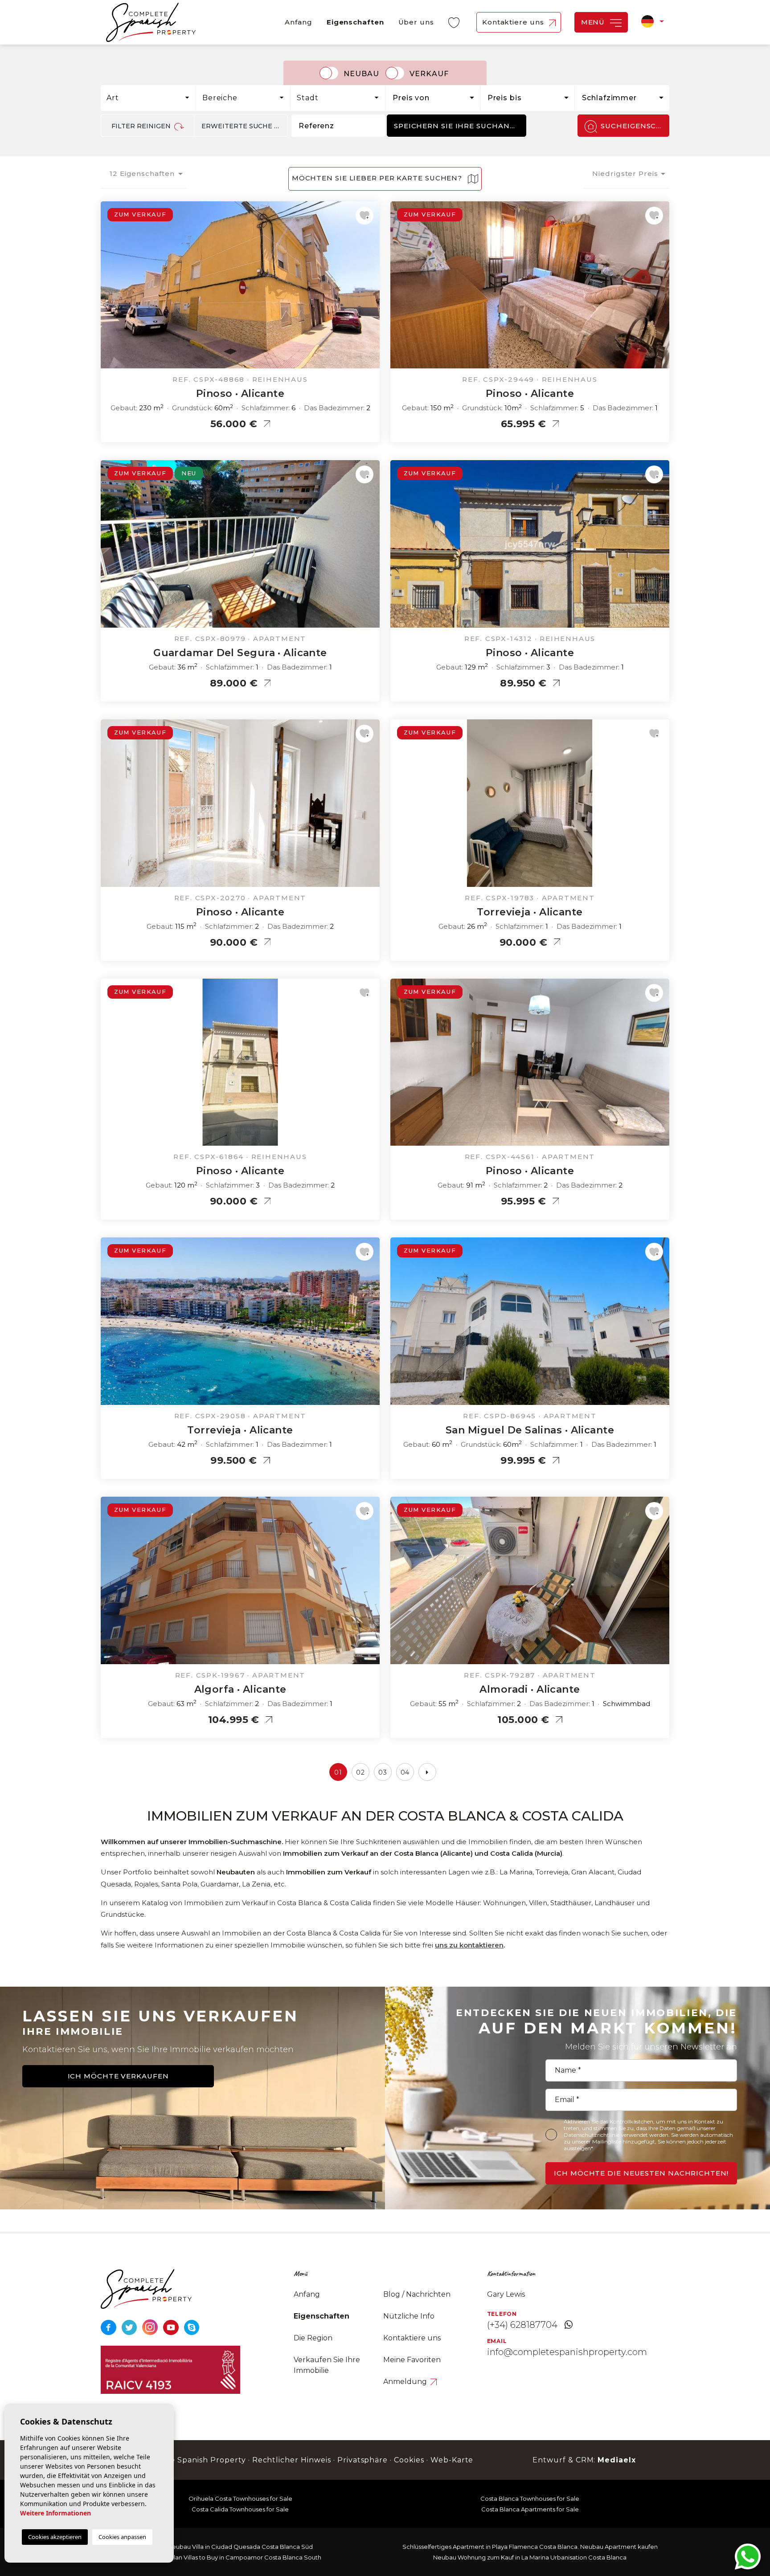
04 (405, 1772)
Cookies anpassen (122, 2537)
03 (383, 1772)
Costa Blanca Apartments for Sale (530, 2509)
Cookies (409, 2460)
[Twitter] (130, 2327)
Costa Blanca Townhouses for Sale (530, 2498)
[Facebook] (109, 2327)
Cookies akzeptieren (55, 2537)
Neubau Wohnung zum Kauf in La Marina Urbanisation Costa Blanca (530, 2557)
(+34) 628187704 (522, 2325)
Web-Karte (452, 2460)
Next (371, 290)
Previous (110, 290)
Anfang (298, 22)
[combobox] (149, 98)
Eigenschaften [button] (355, 22)
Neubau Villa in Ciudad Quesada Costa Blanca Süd (240, 2547)
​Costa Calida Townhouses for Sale (240, 2509)
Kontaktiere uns (514, 22)
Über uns (416, 22)
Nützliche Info (409, 2316)
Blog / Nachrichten (417, 2294)
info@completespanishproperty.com (567, 2352)
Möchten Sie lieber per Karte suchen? (378, 178)
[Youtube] (172, 2327)
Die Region (313, 2338)
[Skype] (192, 2327)
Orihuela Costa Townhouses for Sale (240, 2498)
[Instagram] (151, 2327)
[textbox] (151, 98)
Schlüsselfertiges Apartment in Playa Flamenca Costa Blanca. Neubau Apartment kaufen (530, 2547)
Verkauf (429, 74)
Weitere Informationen (55, 2513)
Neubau (361, 74)
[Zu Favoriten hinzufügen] (365, 216)
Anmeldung (406, 2382)
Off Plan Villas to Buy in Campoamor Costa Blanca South (240, 2557)
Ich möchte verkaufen (118, 2076)
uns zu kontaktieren (469, 1945)
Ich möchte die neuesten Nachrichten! (641, 2173)
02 (360, 1772)
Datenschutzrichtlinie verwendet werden (616, 2135)
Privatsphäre (363, 2460)
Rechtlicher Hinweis (292, 2460)
